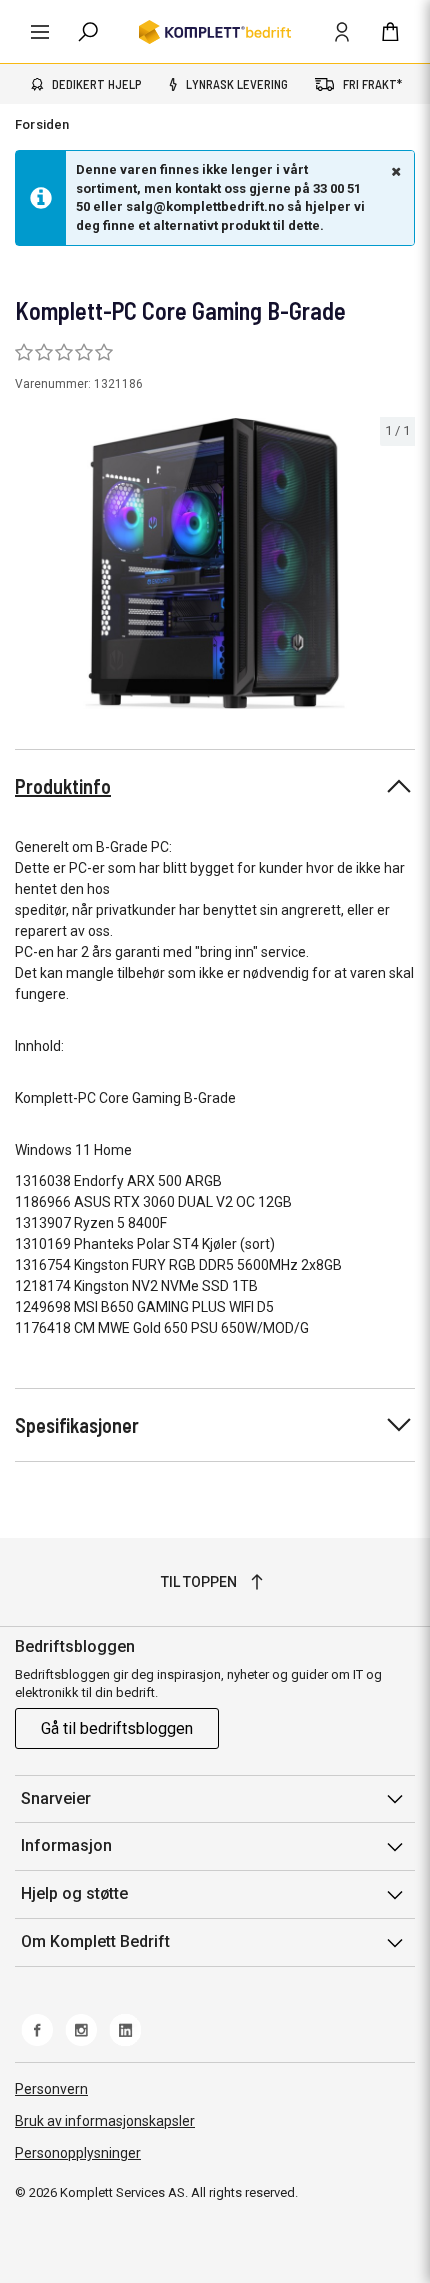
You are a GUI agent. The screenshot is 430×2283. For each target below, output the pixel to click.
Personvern (51, 2089)
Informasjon (66, 1845)
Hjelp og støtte (74, 1893)
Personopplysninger (78, 2153)
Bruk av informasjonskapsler (105, 2121)
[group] (215, 563)
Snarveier (56, 1798)
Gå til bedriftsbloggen (117, 1728)
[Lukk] (394, 171)
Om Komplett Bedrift (95, 1941)
